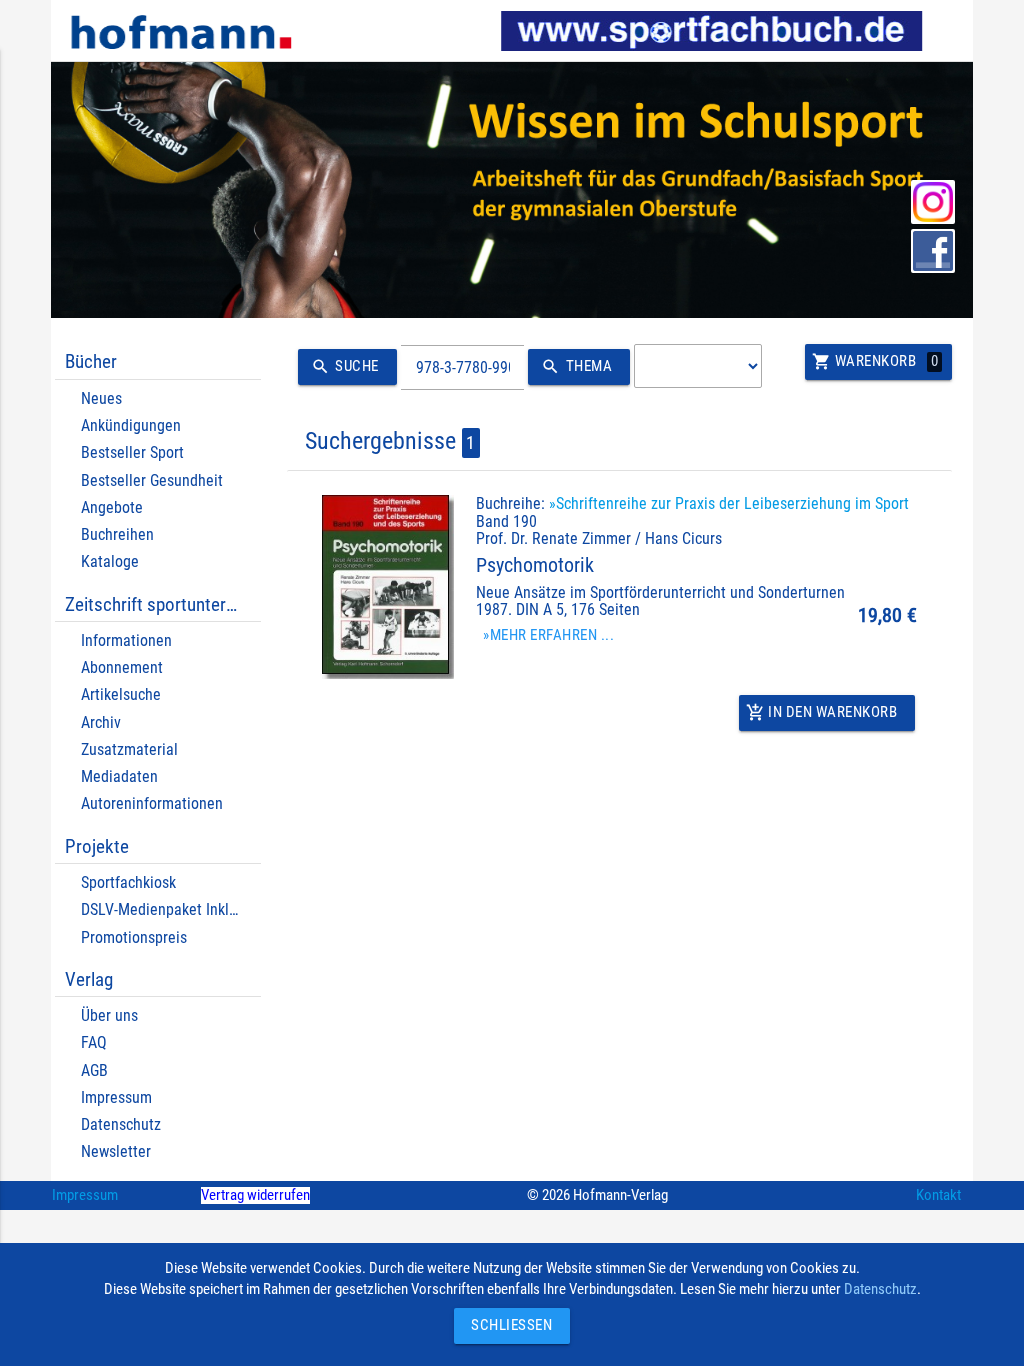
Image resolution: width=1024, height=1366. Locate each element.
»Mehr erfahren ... (548, 635)
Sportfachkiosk (128, 882)
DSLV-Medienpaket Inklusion (172, 909)
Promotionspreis (134, 937)
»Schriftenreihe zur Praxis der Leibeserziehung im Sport (729, 503)
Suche (345, 366)
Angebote (112, 507)
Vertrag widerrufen (255, 1195)
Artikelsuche (121, 694)
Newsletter (116, 1151)
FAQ (94, 1042)
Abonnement (122, 667)
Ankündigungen (131, 425)
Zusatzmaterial (129, 749)
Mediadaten (119, 776)
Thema (576, 366)
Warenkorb (875, 361)
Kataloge (110, 561)
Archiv (101, 722)
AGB (94, 1070)
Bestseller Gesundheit (152, 480)
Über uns (109, 1015)
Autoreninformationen (152, 803)
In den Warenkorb (822, 712)
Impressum (116, 1097)
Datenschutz (121, 1124)
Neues (101, 398)
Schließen (507, 1325)
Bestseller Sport (132, 452)
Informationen (126, 640)
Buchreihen (117, 534)
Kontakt (938, 1195)
